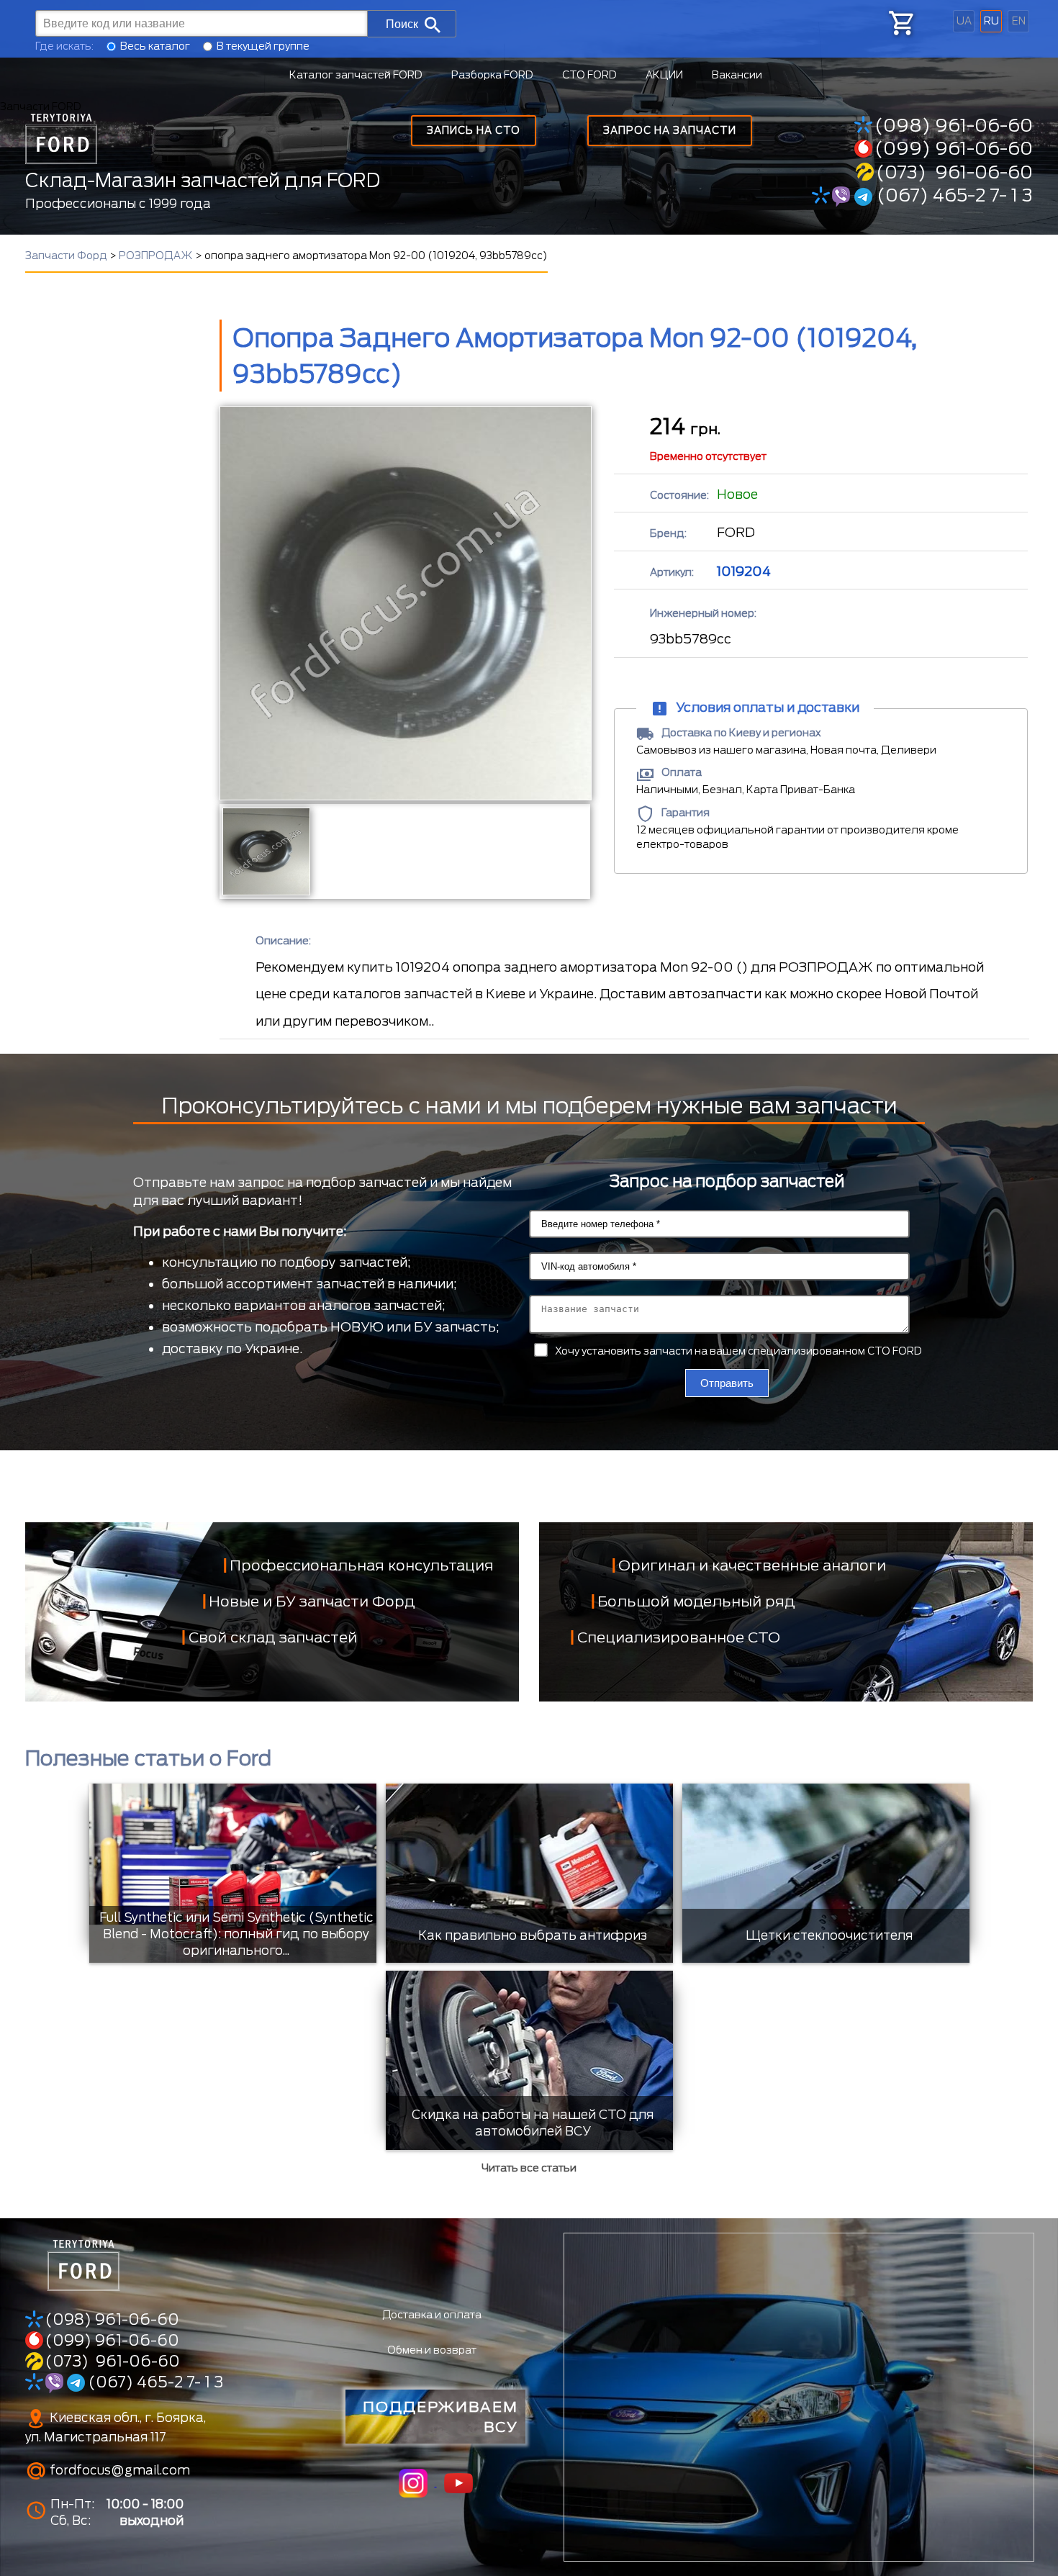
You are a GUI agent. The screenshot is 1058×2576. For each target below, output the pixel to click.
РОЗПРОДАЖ (156, 256)
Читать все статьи (529, 2168)
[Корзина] (900, 23)
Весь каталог (155, 46)
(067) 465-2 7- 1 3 (953, 195)
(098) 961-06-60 (954, 125)
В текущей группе (263, 46)
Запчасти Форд (66, 256)
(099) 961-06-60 (954, 148)
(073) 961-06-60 (954, 172)
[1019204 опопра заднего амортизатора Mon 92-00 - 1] (265, 851)
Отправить (727, 1383)
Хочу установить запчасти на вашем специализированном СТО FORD (738, 1351)
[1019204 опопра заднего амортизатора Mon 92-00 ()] (405, 603)
